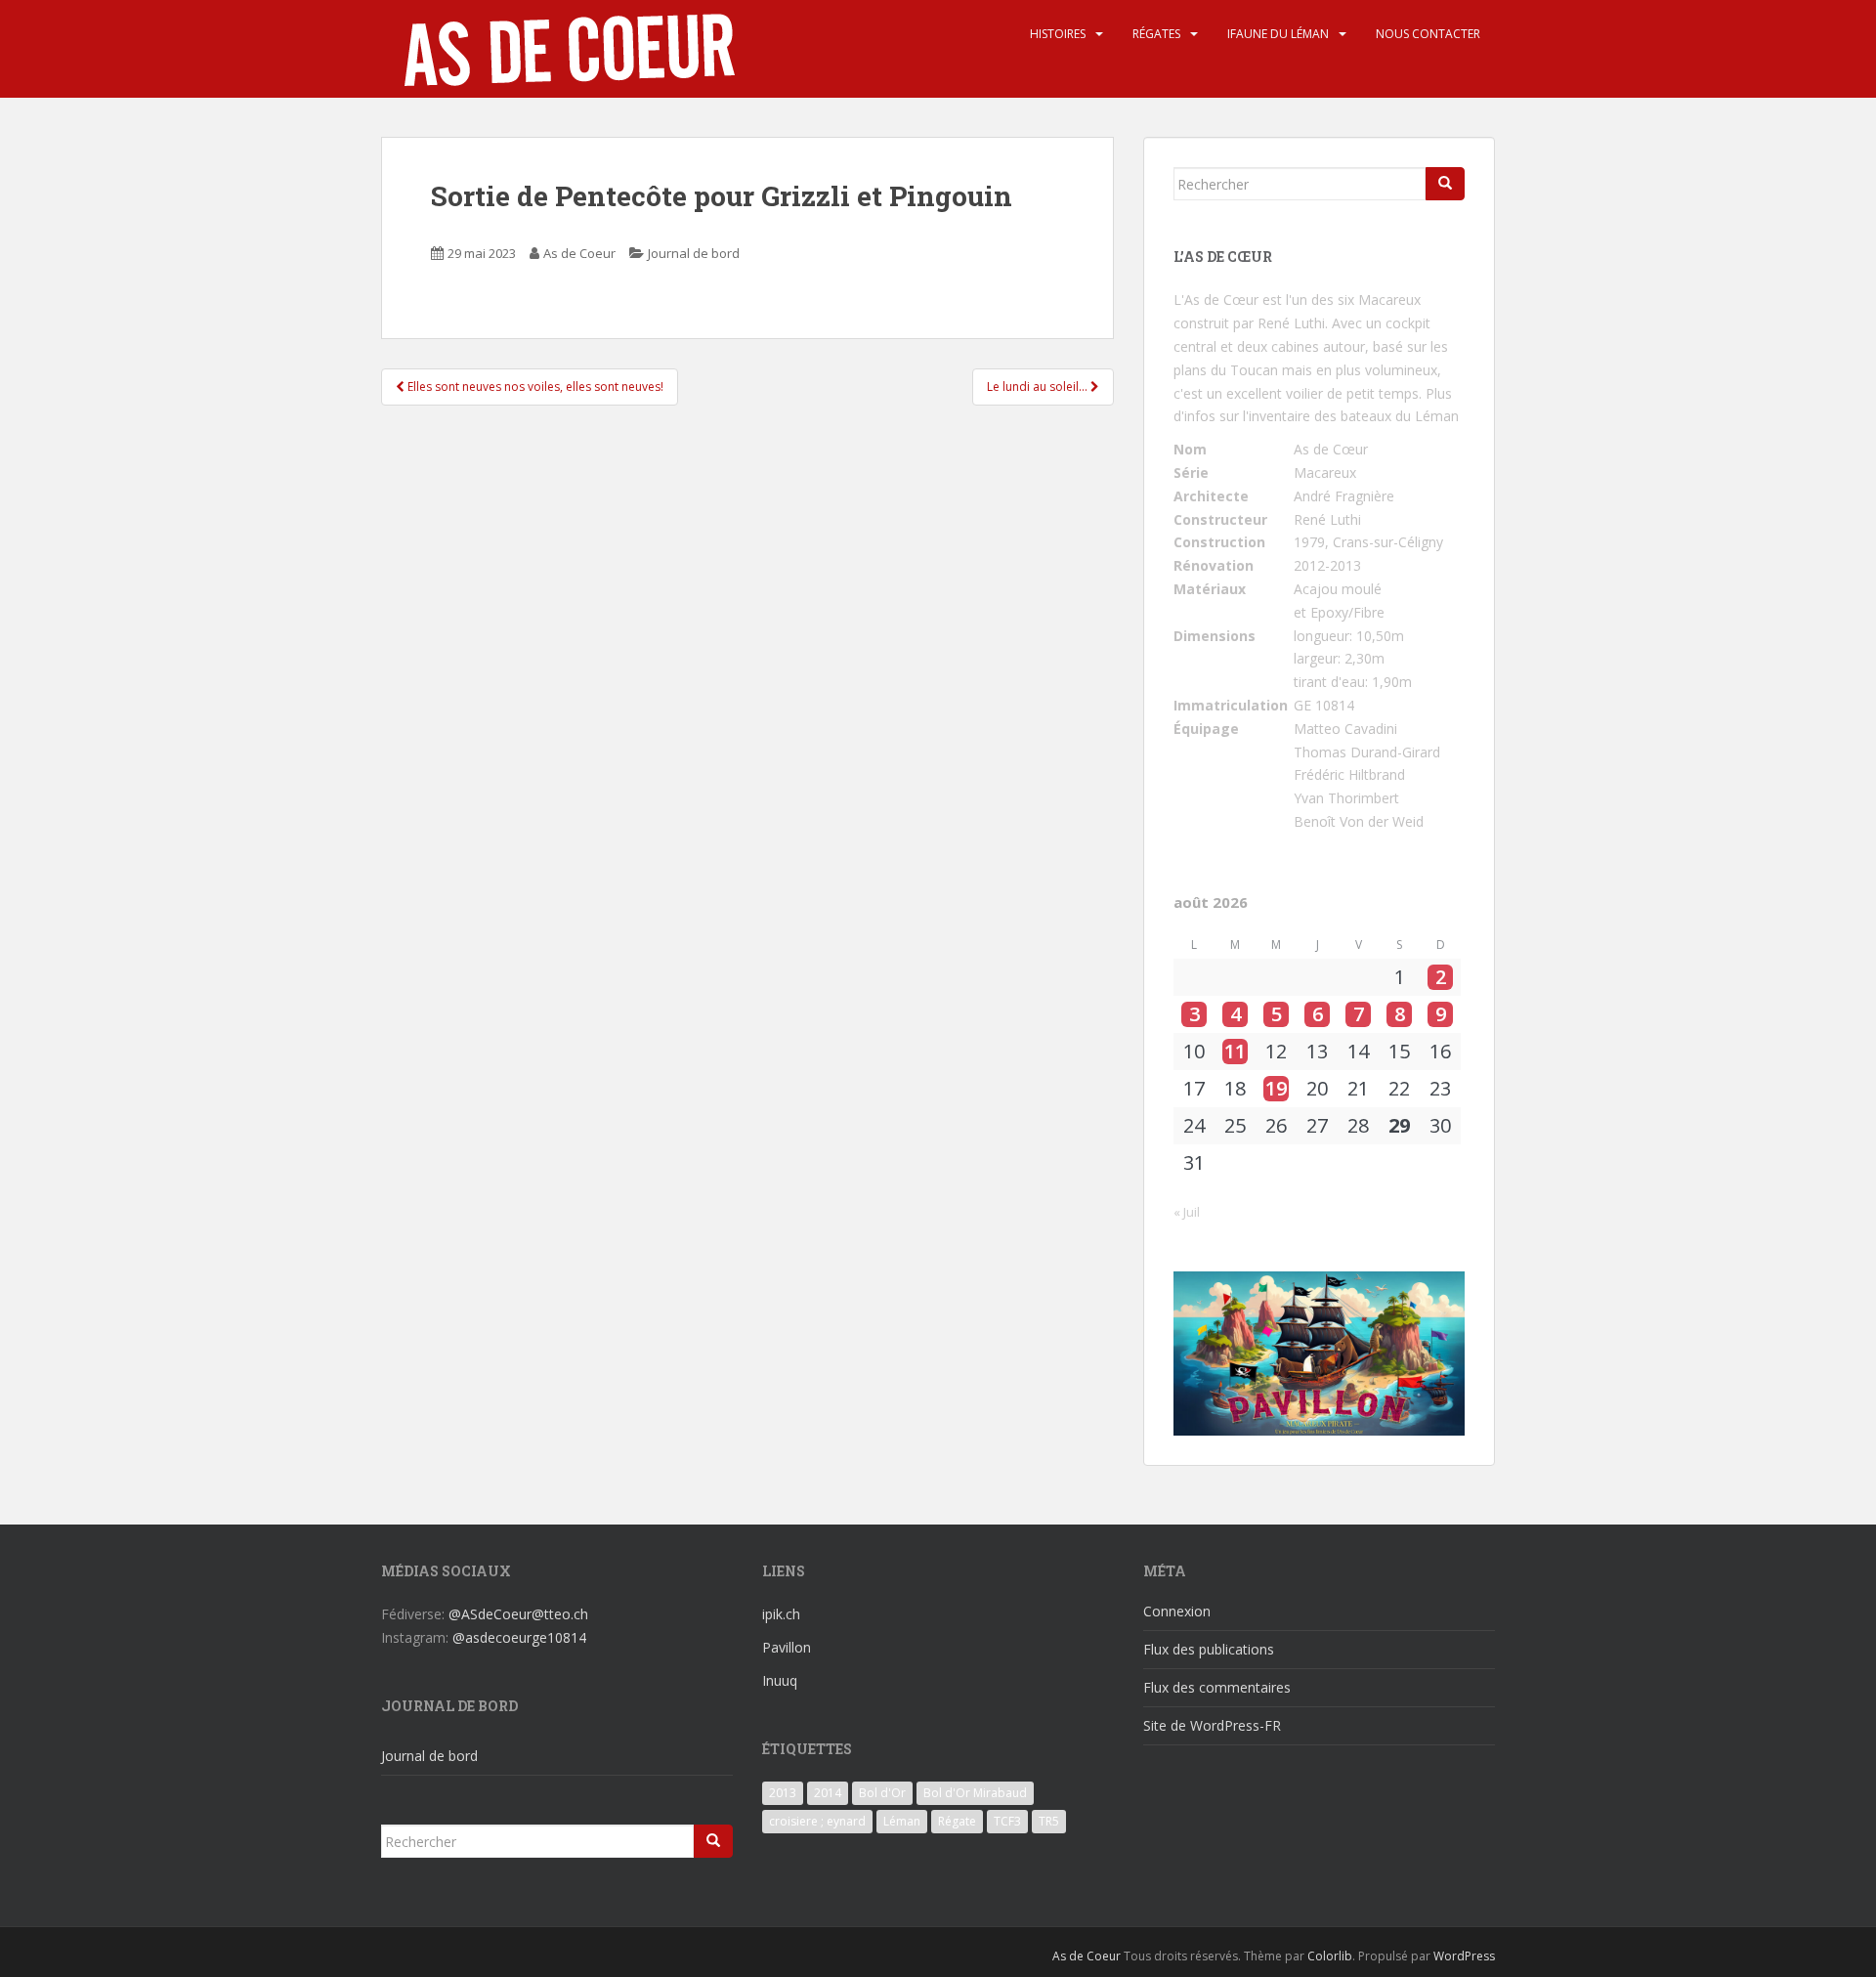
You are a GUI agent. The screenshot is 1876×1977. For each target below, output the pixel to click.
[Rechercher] (1445, 184)
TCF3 (1007, 1821)
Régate (957, 1821)
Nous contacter (1428, 34)
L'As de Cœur (1216, 300)
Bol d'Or (882, 1793)
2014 (828, 1793)
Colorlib (1330, 1956)
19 (1276, 1089)
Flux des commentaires (1217, 1687)
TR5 (1049, 1821)
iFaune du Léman (1278, 34)
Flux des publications (1209, 1649)
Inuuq (780, 1680)
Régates (1156, 34)
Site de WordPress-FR (1212, 1725)
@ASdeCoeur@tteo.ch (518, 1614)
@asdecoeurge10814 (519, 1637)
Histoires (1058, 34)
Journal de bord (694, 253)
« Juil (1187, 1212)
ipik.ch (781, 1614)
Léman (902, 1821)
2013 (783, 1793)
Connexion (1177, 1611)
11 (1235, 1052)
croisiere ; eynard (817, 1821)
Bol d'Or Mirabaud (975, 1793)
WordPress (1464, 1956)
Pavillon (787, 1647)
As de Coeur (579, 253)
